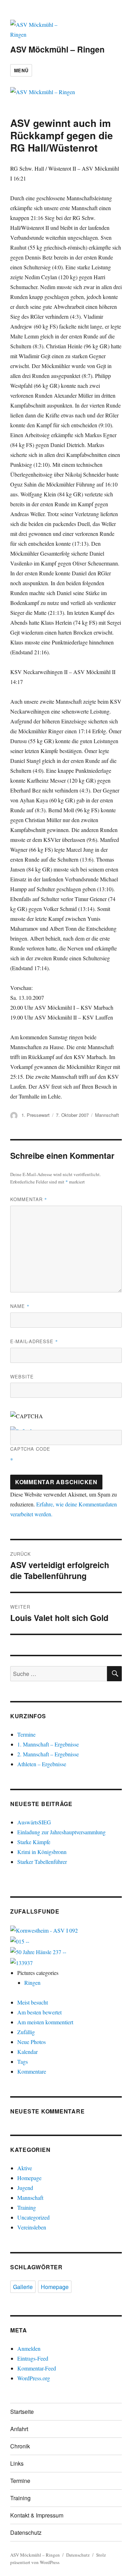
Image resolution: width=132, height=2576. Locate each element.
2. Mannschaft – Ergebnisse (48, 1754)
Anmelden (29, 2348)
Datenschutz (26, 2532)
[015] (20, 1940)
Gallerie (23, 2287)
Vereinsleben (32, 2227)
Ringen (32, 1983)
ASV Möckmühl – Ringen (57, 49)
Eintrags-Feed (33, 2358)
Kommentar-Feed (37, 2368)
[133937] (21, 1962)
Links (17, 2463)
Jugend (25, 2188)
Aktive (25, 2168)
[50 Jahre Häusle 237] (38, 1951)
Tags (23, 2061)
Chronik (20, 2446)
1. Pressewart (36, 1115)
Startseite (22, 2412)
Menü (21, 70)
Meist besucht (33, 2002)
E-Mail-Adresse (34, 1341)
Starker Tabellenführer (42, 1862)
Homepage (29, 2178)
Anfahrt (19, 2429)
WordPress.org (34, 2378)
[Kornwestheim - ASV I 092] (44, 1930)
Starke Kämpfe (34, 1842)
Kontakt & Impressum (37, 2515)
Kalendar (27, 2052)
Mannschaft (107, 1115)
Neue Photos (32, 2042)
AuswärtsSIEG (34, 1822)
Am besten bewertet (39, 2012)
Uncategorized (33, 2217)
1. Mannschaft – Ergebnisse (48, 1744)
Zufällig (26, 2032)
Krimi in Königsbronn (42, 1852)
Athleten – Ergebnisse (42, 1764)
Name (20, 1306)
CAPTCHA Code (30, 1449)
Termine (26, 1734)
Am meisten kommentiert (45, 2022)
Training (27, 2207)
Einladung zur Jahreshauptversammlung (61, 1832)
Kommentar (29, 1199)
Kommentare (32, 2071)
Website (22, 1376)
